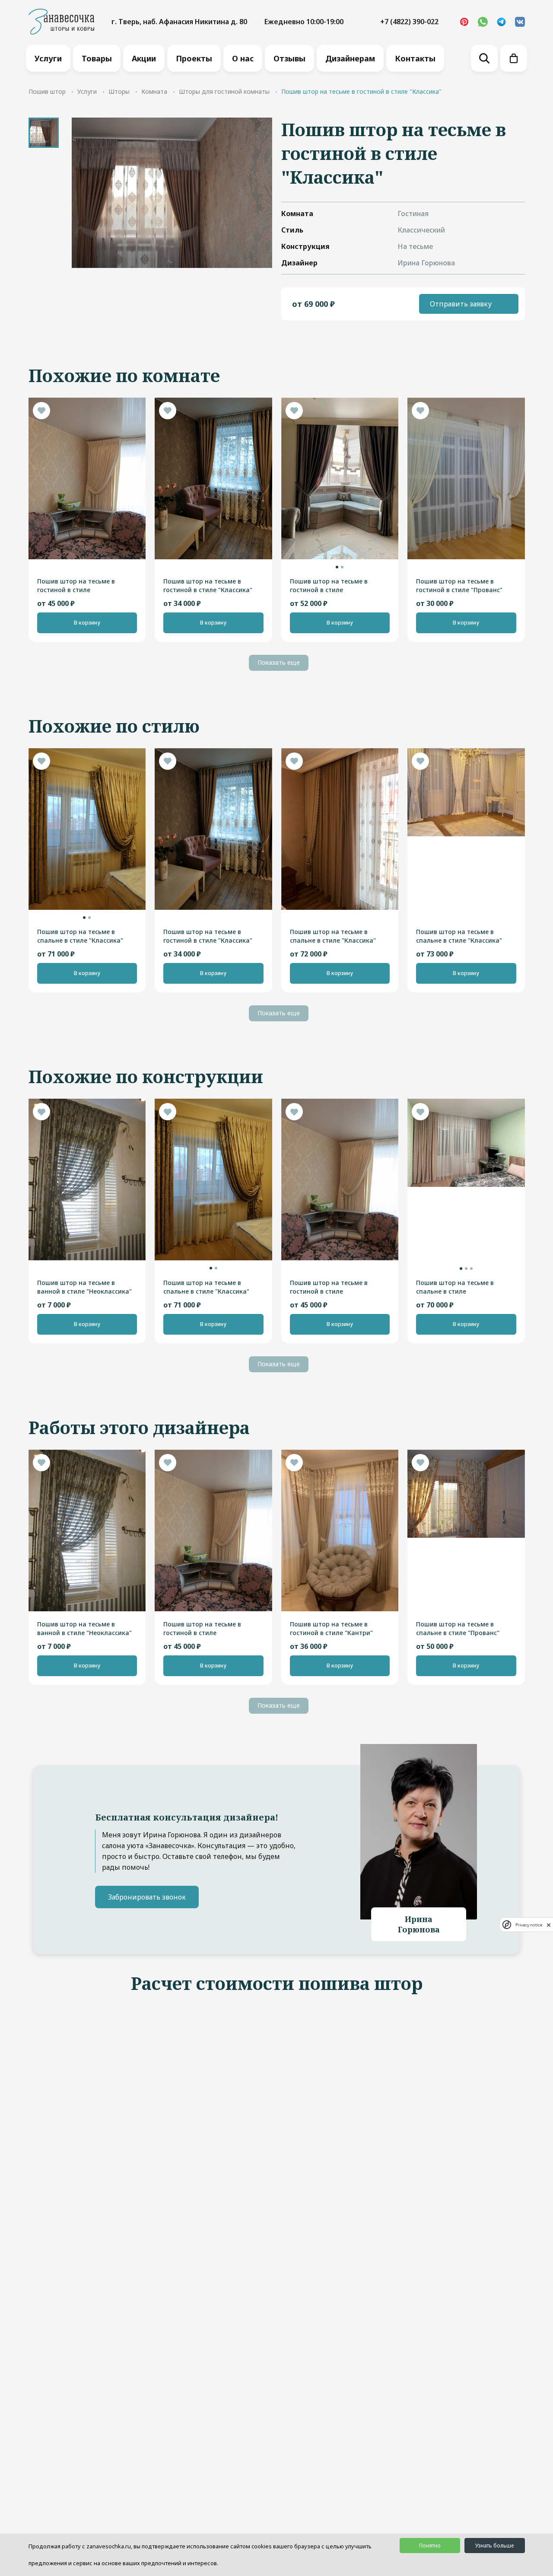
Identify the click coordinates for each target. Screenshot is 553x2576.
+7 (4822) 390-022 (409, 22)
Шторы (119, 91)
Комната (154, 91)
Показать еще (279, 662)
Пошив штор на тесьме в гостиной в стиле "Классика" (208, 585)
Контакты (415, 58)
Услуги (48, 58)
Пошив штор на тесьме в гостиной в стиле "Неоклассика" (76, 586)
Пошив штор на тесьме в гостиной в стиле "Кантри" (331, 1628)
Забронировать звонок (147, 1897)
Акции (144, 58)
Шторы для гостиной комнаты (224, 91)
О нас (243, 58)
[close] (549, 1925)
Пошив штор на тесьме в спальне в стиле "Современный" (455, 1287)
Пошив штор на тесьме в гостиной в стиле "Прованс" (459, 585)
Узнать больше (494, 2546)
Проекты (194, 58)
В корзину (87, 623)
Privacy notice (529, 1925)
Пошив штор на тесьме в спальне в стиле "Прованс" (458, 1628)
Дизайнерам (350, 58)
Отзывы (289, 58)
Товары (97, 58)
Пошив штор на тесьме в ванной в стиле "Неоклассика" (84, 1287)
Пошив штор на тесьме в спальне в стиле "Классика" (80, 936)
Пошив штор (47, 91)
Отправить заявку (461, 304)
